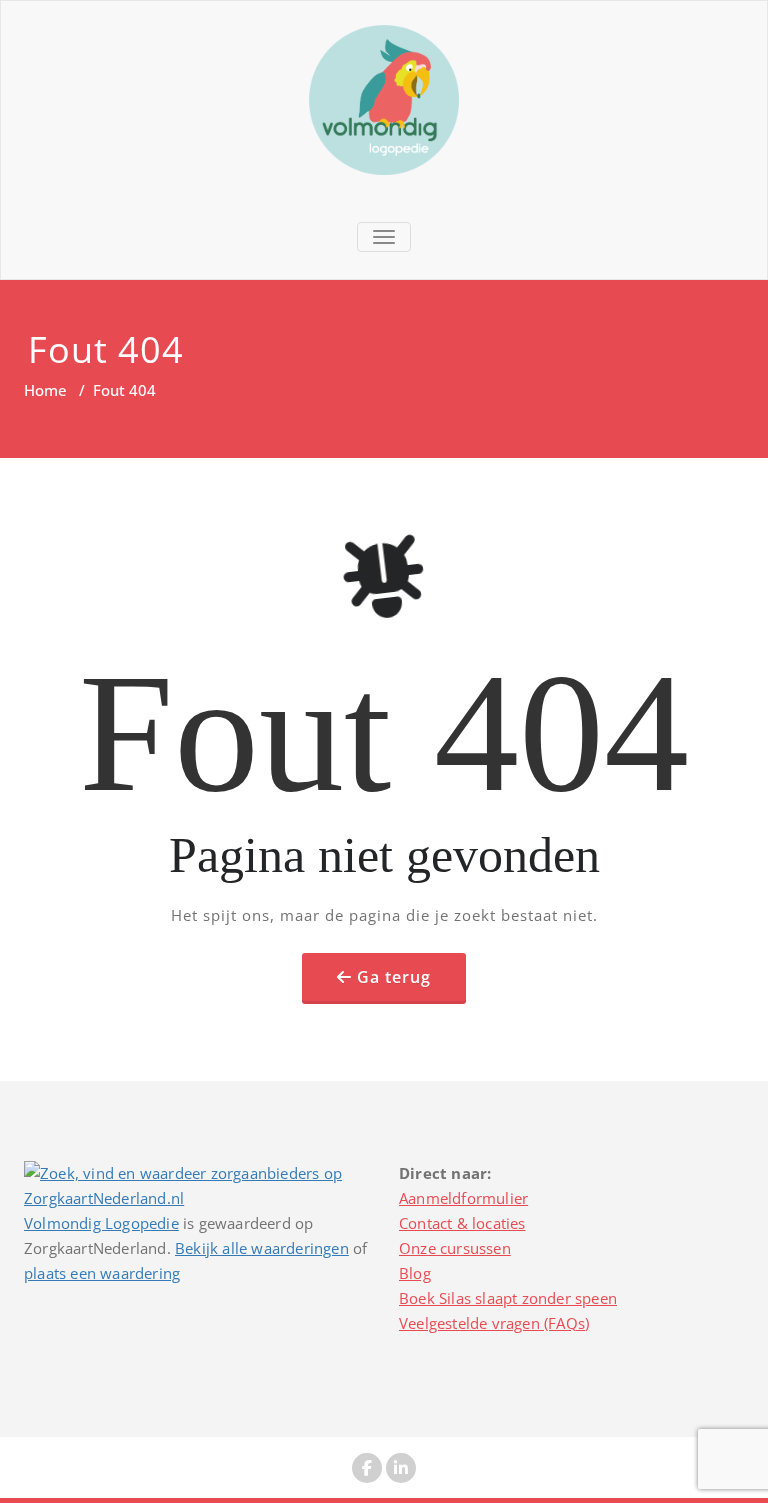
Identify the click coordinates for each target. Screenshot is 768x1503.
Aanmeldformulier (463, 1198)
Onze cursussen (455, 1248)
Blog (415, 1273)
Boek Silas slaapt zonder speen (508, 1298)
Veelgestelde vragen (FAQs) (494, 1323)
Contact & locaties (462, 1223)
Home (45, 390)
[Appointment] (384, 100)
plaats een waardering (102, 1273)
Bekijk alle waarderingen (262, 1248)
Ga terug (394, 977)
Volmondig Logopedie (101, 1223)
